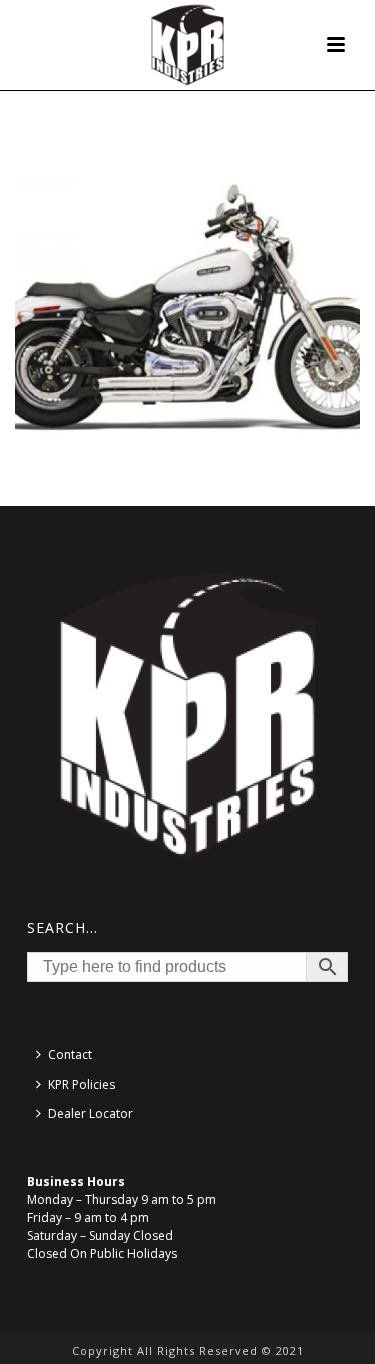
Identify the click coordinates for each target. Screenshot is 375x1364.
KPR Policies (81, 1084)
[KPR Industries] (187, 45)
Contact (70, 1054)
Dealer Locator (90, 1113)
